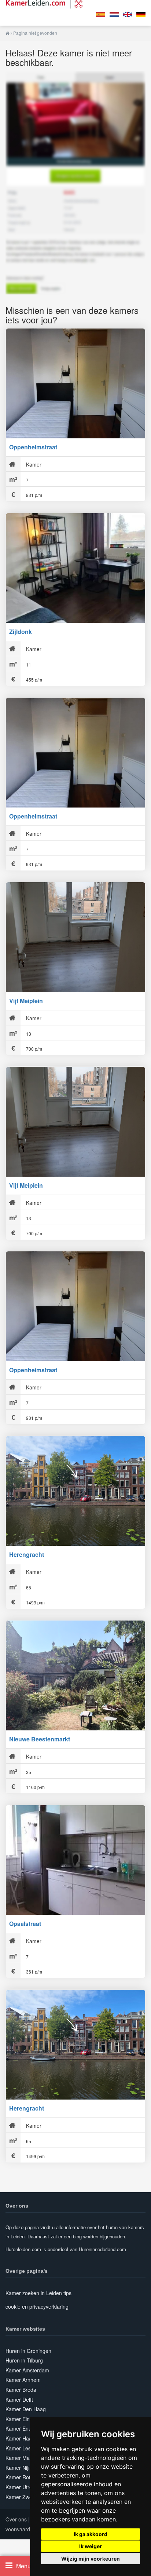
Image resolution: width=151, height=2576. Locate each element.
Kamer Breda (21, 2390)
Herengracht (27, 1554)
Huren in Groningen (28, 2351)
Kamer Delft (19, 2399)
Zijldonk (21, 632)
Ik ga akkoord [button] (91, 2534)
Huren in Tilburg (24, 2360)
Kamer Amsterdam (27, 2370)
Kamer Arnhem (23, 2380)
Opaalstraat (25, 1924)
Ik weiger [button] (91, 2546)
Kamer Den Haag (26, 2409)
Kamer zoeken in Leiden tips (38, 2293)
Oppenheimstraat (33, 447)
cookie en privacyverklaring (37, 2306)
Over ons (16, 2519)
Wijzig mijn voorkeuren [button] (91, 2559)
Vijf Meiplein (26, 1001)
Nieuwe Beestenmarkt (40, 1739)
